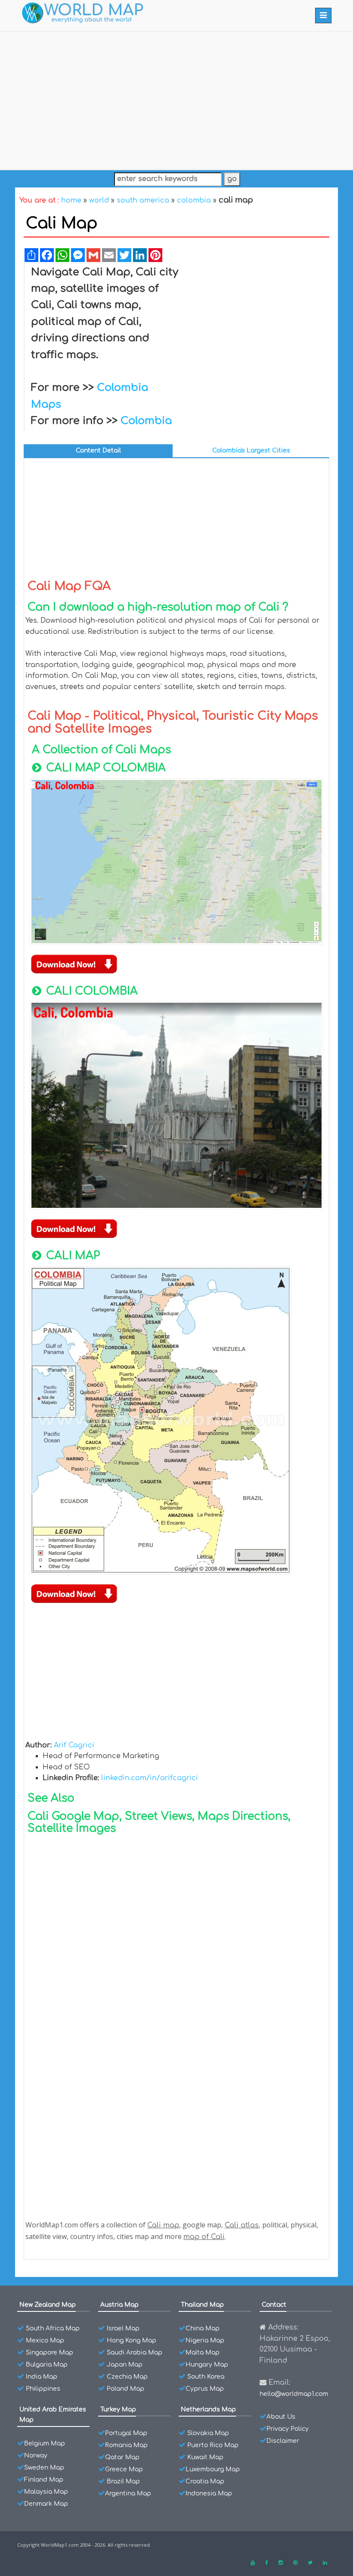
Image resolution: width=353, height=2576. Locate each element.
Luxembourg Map (213, 2469)
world (99, 200)
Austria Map (119, 2305)
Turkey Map (118, 2409)
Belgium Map (45, 2443)
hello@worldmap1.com (294, 2394)
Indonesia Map (209, 2493)
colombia (194, 200)
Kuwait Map (205, 2457)
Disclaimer (283, 2441)
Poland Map (125, 2389)
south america (143, 200)
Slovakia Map (208, 2433)
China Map (203, 2328)
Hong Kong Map (132, 2341)
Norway (36, 2456)
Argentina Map (128, 2493)
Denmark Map (46, 2504)
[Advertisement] (176, 99)
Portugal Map (126, 2433)
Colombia (146, 421)
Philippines (43, 2389)
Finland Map (44, 2480)
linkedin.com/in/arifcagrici (150, 1778)
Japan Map (125, 2365)
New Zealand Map (48, 2305)
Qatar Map (122, 2457)
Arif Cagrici (74, 1745)
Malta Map (203, 2353)
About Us (281, 2417)
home (71, 200)
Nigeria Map (205, 2341)
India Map (42, 2377)
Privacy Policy (288, 2429)
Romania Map (126, 2445)
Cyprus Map (205, 2389)
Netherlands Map (208, 2409)
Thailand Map (202, 2305)
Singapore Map (50, 2353)
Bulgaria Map (47, 2365)
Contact (274, 2305)
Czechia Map (127, 2377)
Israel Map (123, 2328)
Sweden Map (44, 2468)
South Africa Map (53, 2328)
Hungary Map (207, 2365)
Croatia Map (205, 2481)
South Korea (206, 2377)
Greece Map (124, 2469)
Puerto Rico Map (213, 2445)
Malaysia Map (46, 2492)
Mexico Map (45, 2341)
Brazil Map (123, 2481)
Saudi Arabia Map (135, 2353)
